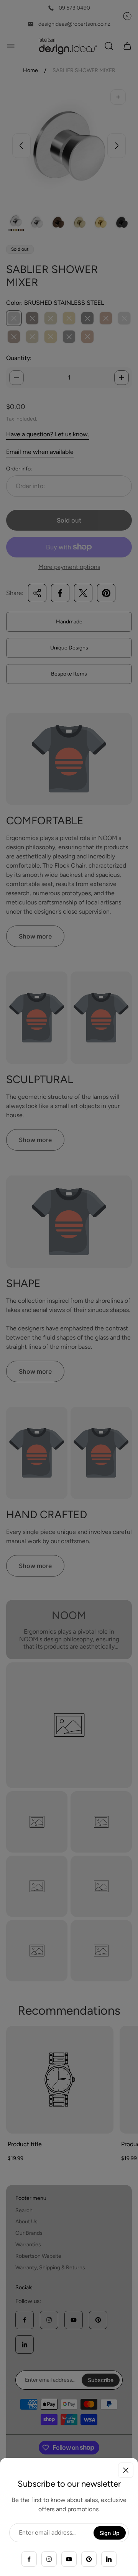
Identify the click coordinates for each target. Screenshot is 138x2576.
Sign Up (110, 2533)
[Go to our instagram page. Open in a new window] (49, 2559)
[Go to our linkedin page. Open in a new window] (109, 2559)
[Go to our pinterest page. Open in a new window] (89, 2559)
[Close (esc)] (126, 2470)
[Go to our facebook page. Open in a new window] (29, 2559)
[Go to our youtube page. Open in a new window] (69, 2559)
